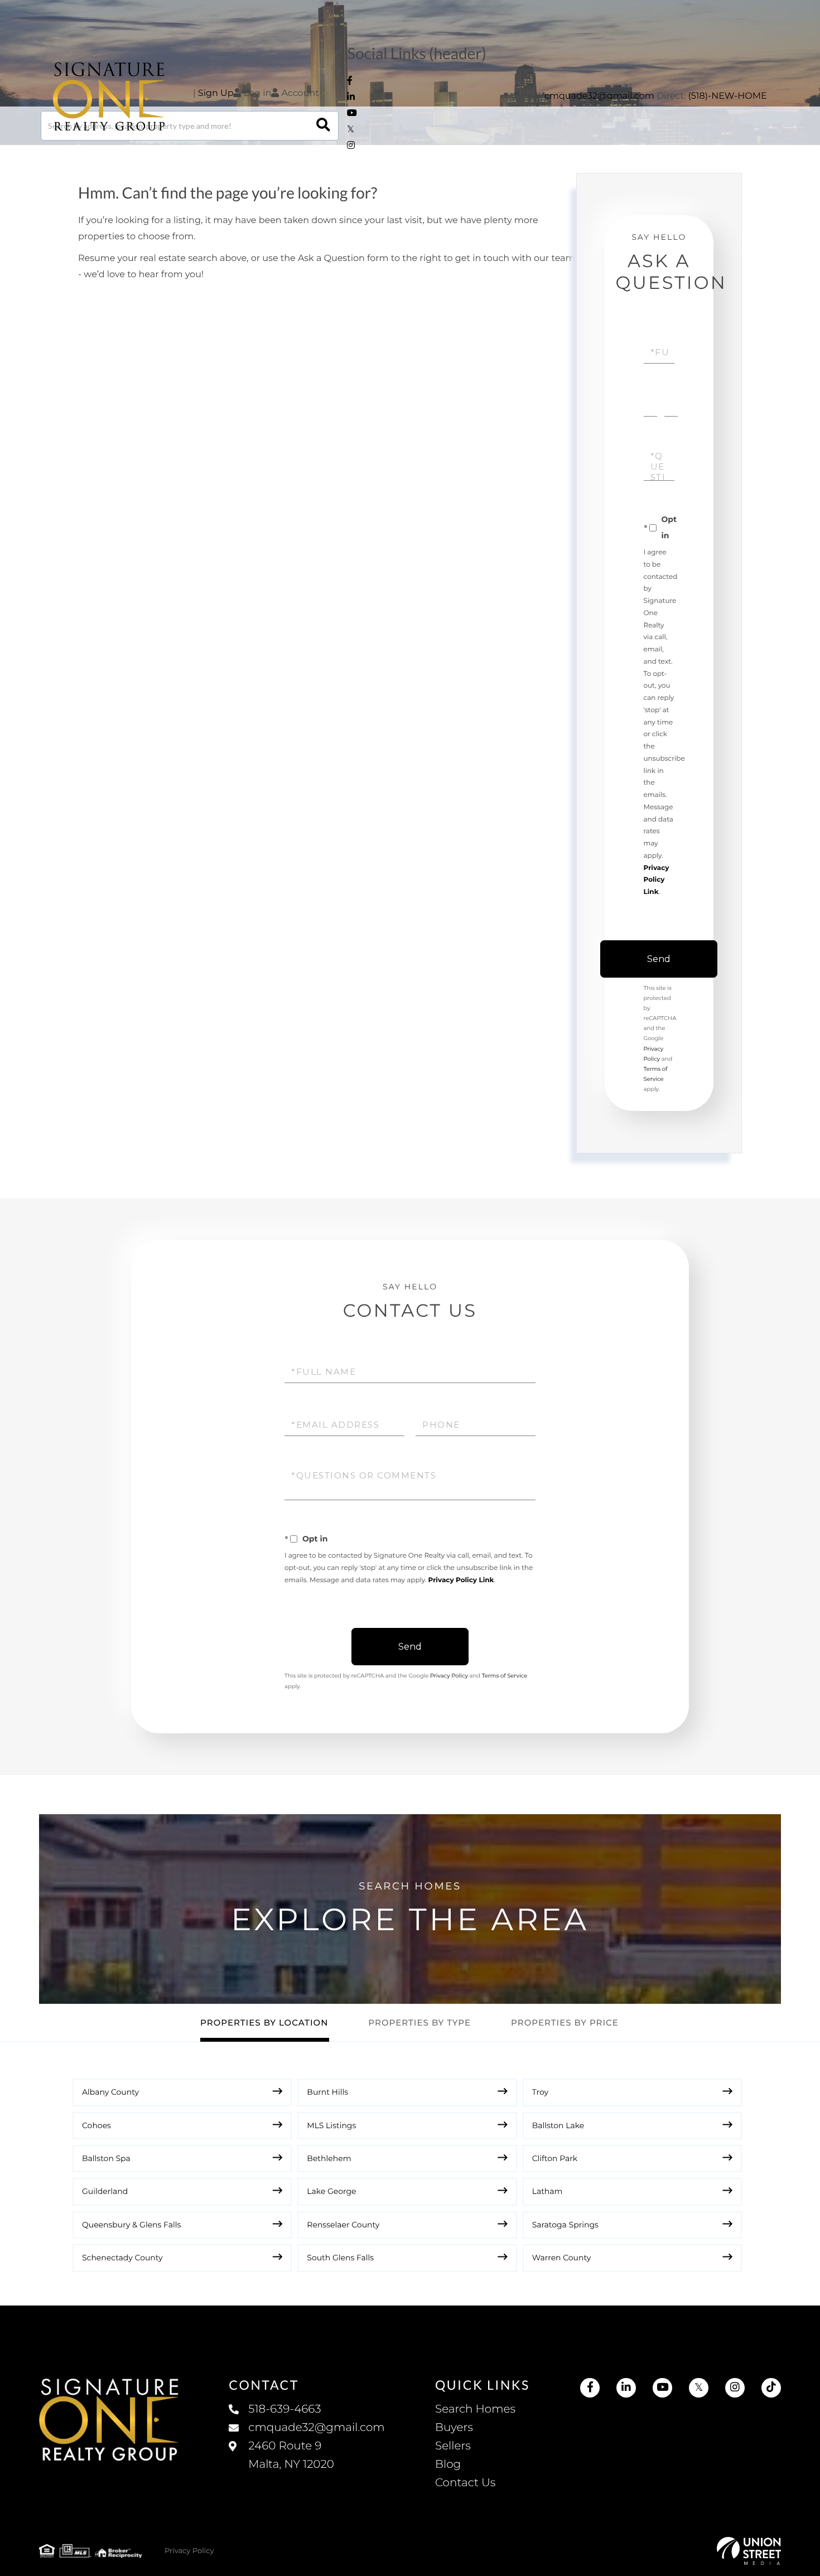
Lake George (331, 2191)
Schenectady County (122, 2258)
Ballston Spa (106, 2158)
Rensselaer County (343, 2225)
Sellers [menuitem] (453, 2446)
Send (659, 959)
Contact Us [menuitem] (465, 2483)
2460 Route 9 (291, 2455)
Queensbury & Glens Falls (131, 2225)
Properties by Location (264, 2022)
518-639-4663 (284, 2409)
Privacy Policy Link (657, 880)
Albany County (110, 2092)
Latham (548, 2191)
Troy (540, 2092)
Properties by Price (565, 2022)
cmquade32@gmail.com (599, 96)
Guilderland (105, 2191)
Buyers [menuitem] (454, 2428)
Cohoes (97, 2125)
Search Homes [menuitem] (475, 2409)
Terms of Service (505, 1676)
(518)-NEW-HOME (728, 96)
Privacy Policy (449, 1676)
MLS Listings (331, 2125)
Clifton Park (555, 2158)
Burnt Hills (327, 2092)
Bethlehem (329, 2158)
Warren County (562, 2258)
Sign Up (216, 93)
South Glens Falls (340, 2258)
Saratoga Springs (565, 2225)
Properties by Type (419, 2022)
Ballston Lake (558, 2125)
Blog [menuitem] (448, 2464)
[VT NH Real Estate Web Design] (749, 2551)
